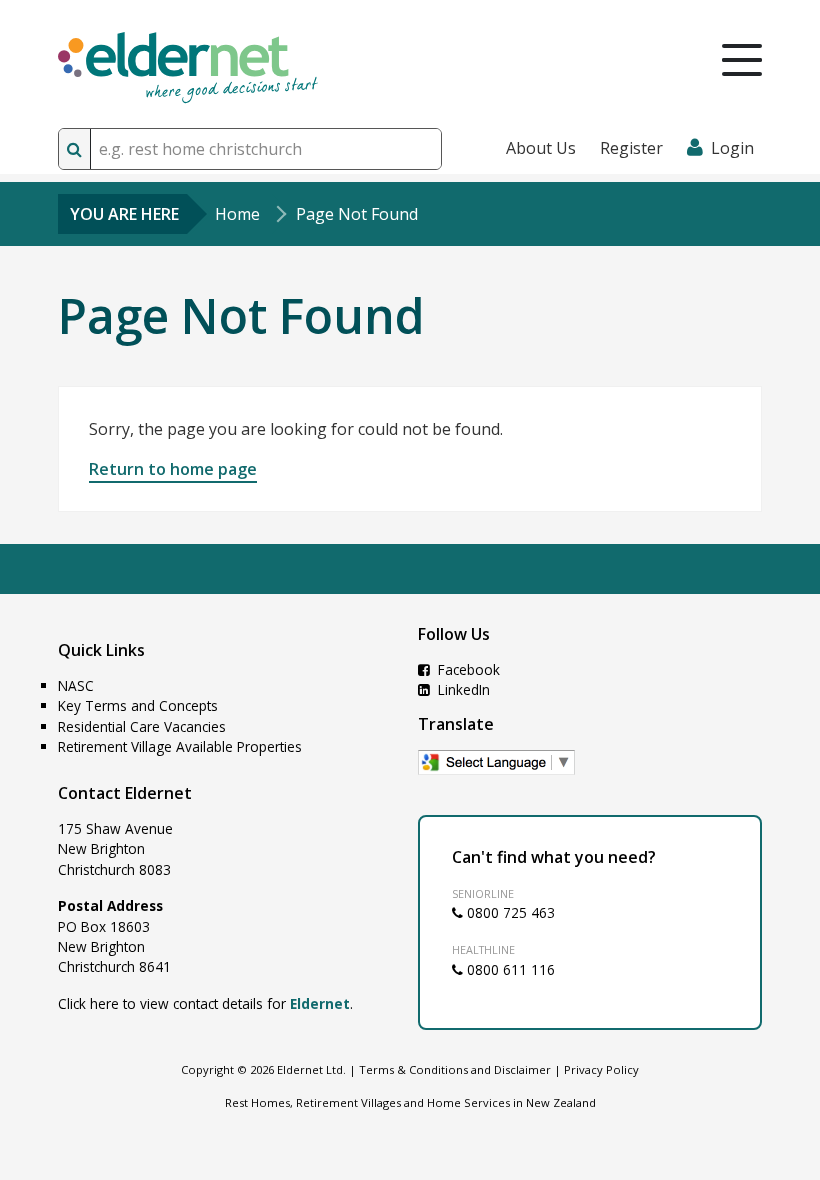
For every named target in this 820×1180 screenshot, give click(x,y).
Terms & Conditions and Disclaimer (455, 1069)
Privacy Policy (601, 1069)
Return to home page (173, 469)
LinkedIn (462, 689)
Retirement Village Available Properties (180, 746)
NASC (76, 685)
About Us (541, 148)
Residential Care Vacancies (142, 726)
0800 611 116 (509, 969)
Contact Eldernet (125, 793)
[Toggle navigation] (742, 60)
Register (631, 148)
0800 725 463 (509, 912)
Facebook (467, 669)
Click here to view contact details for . (205, 1003)
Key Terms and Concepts (138, 705)
